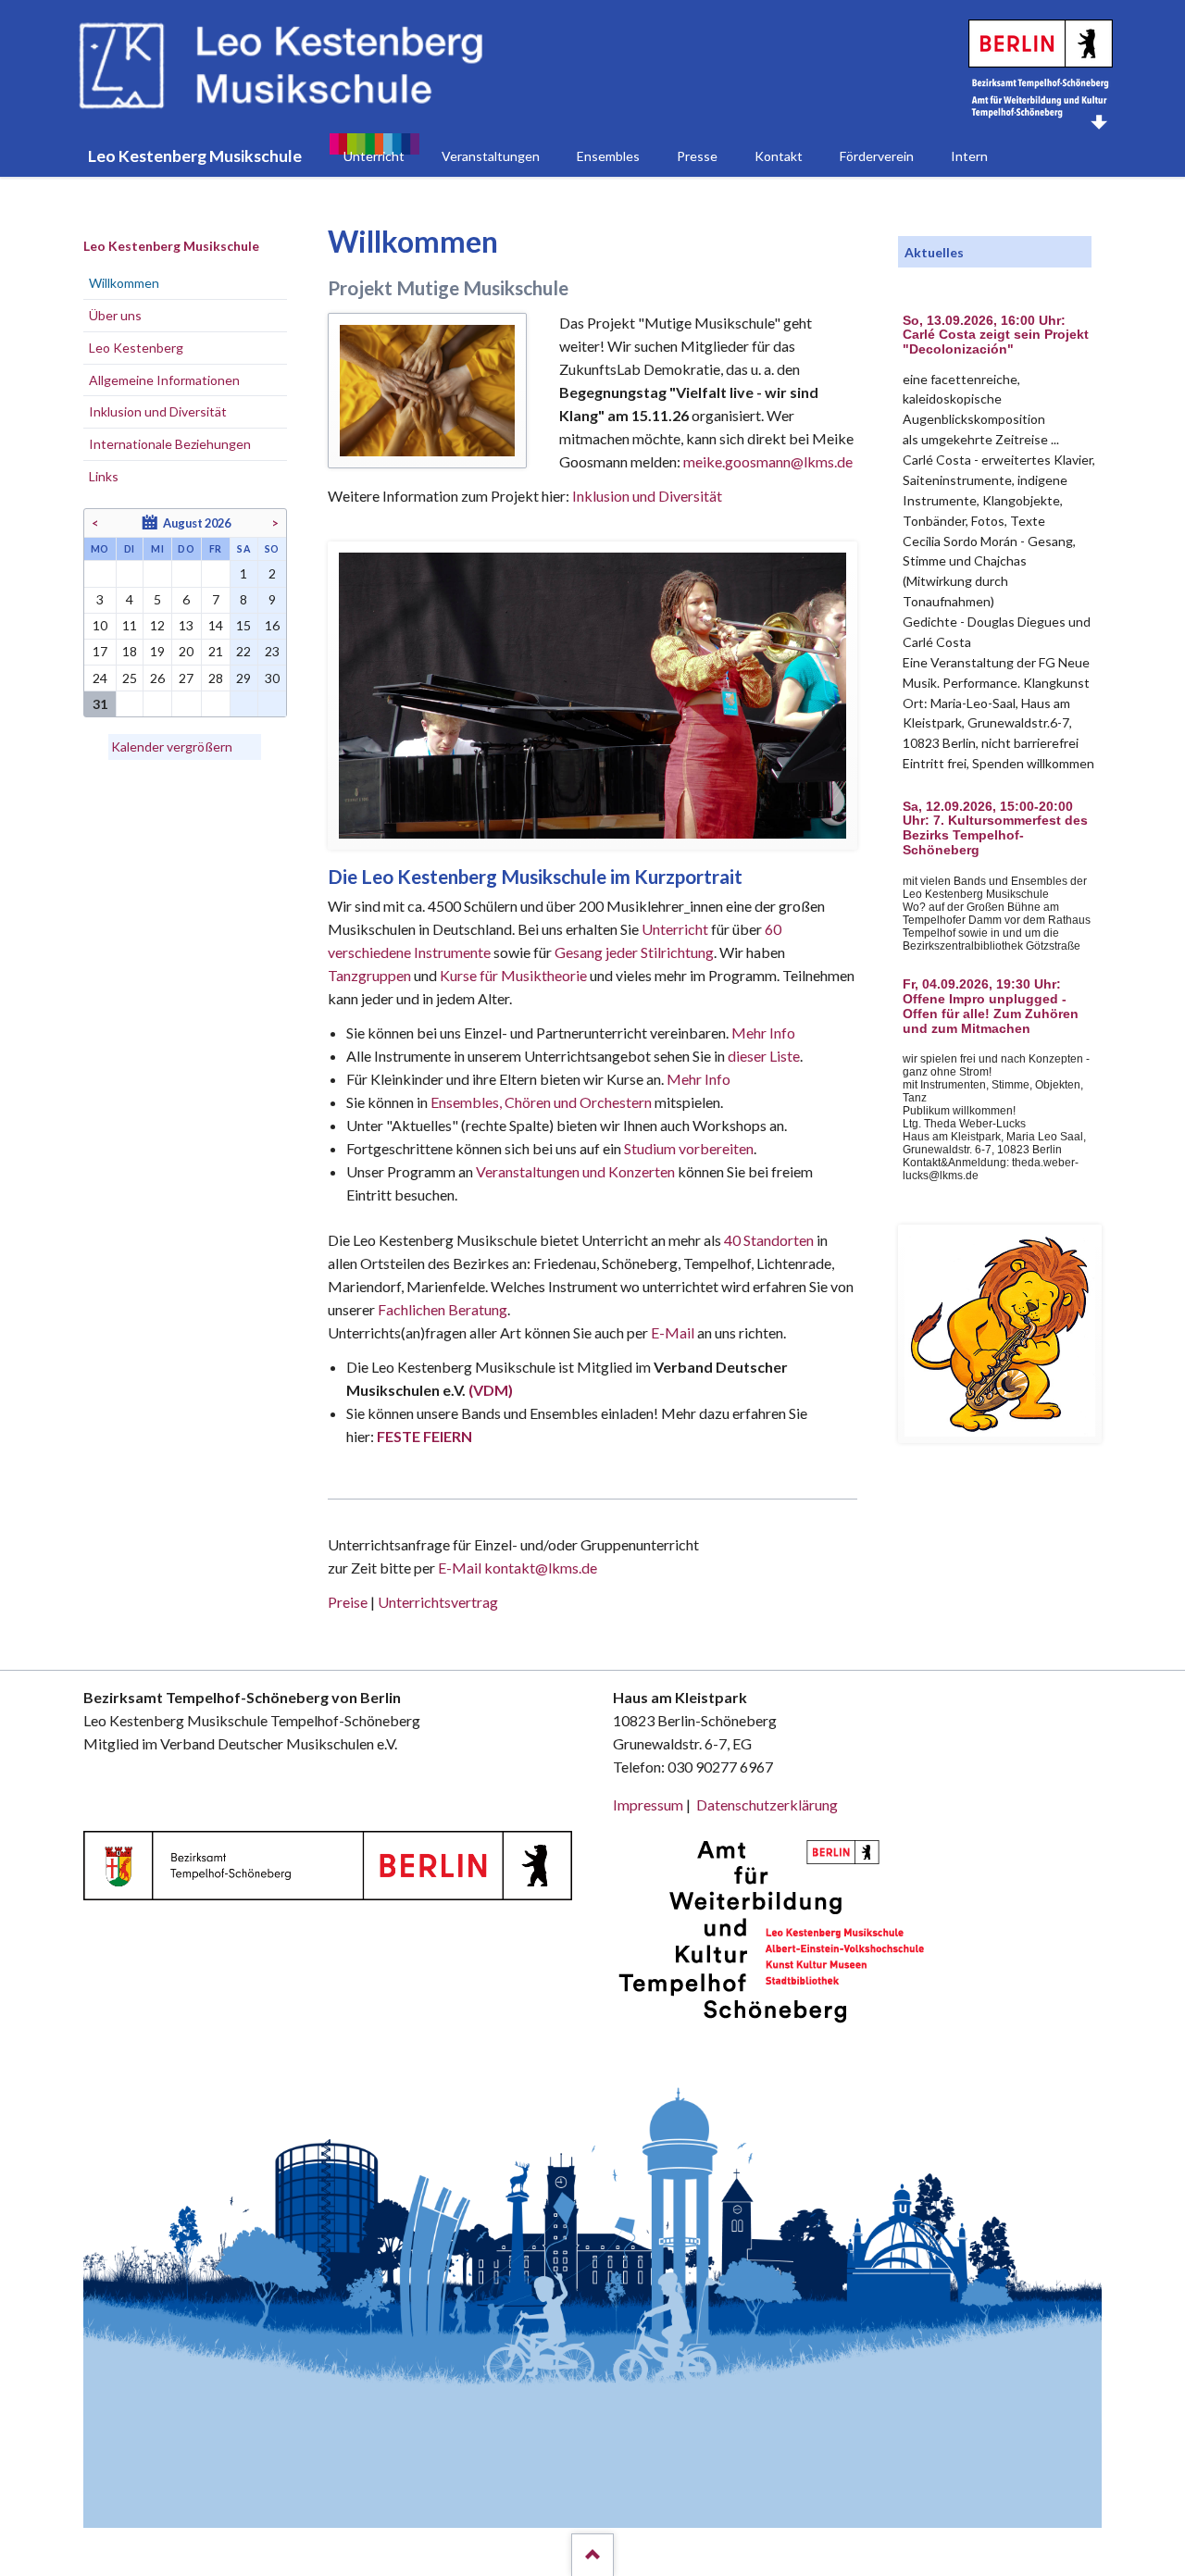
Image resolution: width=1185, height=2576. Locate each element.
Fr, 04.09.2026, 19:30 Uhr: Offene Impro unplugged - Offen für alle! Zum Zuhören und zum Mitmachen (991, 1006)
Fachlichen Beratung (441, 1309)
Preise (348, 1602)
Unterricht (675, 929)
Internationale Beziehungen (170, 444)
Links (104, 476)
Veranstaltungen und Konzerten (575, 1171)
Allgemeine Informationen (164, 380)
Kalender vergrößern (172, 747)
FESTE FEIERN (424, 1436)
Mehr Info (763, 1033)
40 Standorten (769, 1240)
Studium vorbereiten (689, 1148)
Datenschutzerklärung (767, 1804)
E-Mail (673, 1332)
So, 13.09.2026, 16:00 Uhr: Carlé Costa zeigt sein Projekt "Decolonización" (996, 336)
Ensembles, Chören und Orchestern (541, 1102)
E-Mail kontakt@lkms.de (516, 1568)
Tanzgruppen (371, 975)
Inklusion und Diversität (647, 496)
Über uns (115, 315)
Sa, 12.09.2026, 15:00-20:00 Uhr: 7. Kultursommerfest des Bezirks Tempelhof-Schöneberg (995, 828)
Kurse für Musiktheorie (513, 975)
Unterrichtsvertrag (438, 1602)
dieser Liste (764, 1056)
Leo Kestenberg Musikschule (171, 246)
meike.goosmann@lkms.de (768, 461)
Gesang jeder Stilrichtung (634, 952)
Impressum (648, 1804)
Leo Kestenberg (136, 348)
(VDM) (491, 1390)
